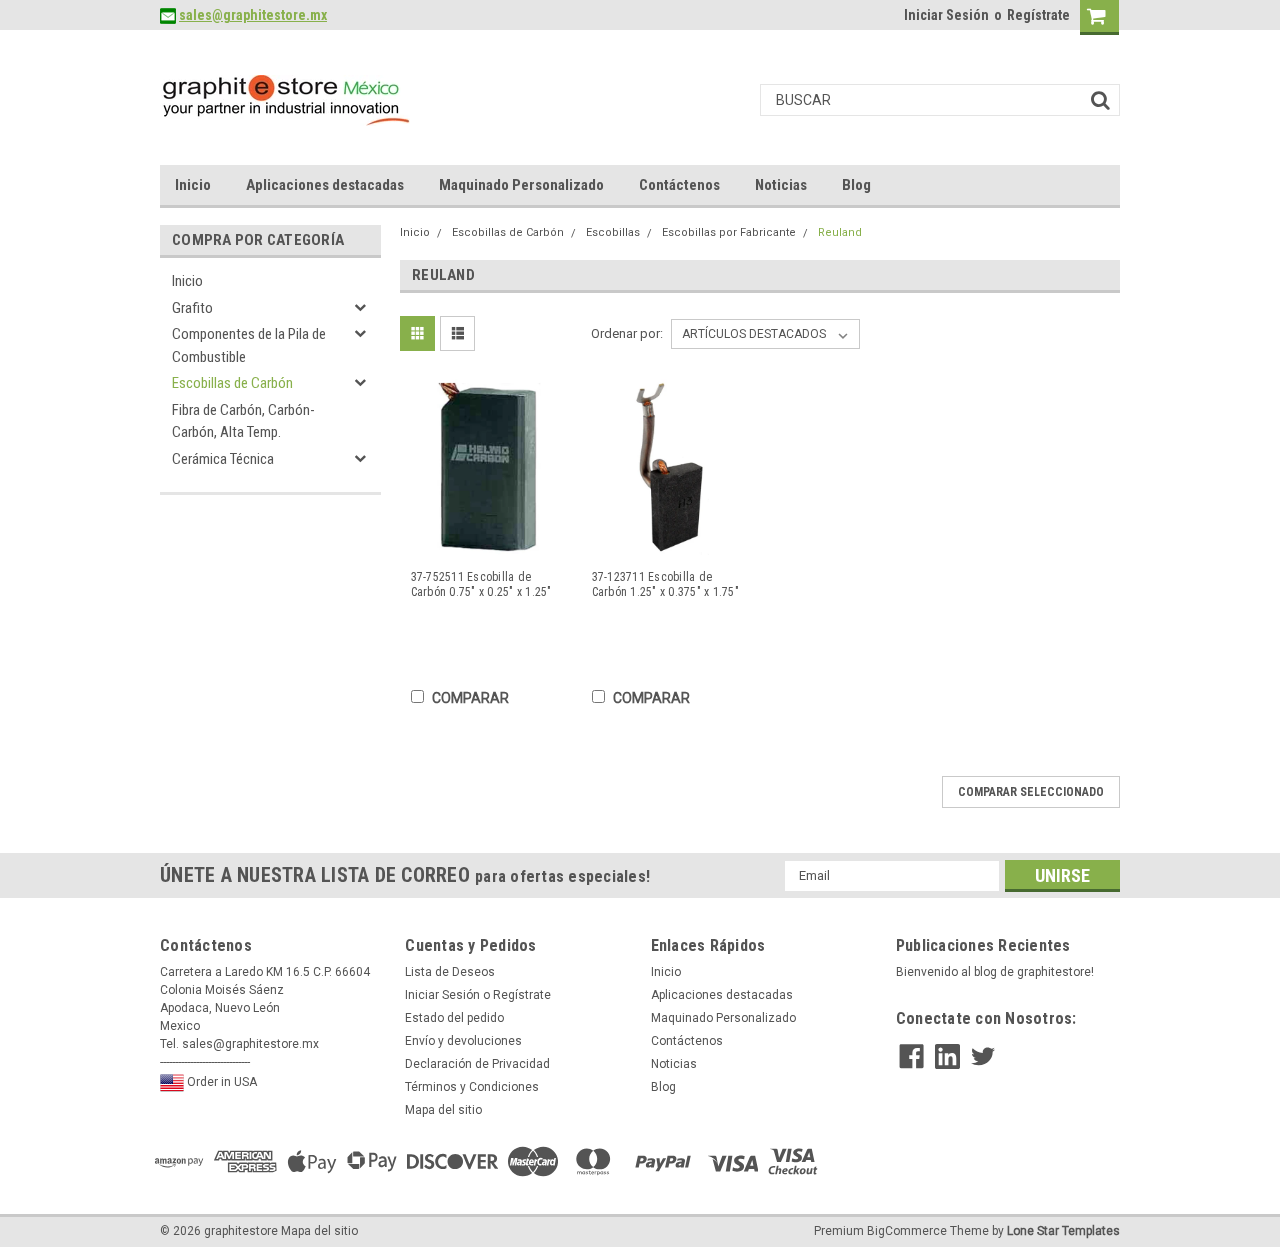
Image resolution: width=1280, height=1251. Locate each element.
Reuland (840, 232)
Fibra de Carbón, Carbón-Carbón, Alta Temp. (243, 421)
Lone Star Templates (1063, 1231)
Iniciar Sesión (946, 15)
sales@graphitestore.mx (253, 15)
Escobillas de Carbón (232, 383)
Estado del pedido (454, 1018)
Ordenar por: (627, 333)
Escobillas (613, 232)
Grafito (192, 308)
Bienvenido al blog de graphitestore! (995, 972)
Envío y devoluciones (463, 1041)
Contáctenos (679, 185)
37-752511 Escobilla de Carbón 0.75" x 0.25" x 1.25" (481, 584)
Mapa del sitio (443, 1110)
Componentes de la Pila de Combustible (249, 345)
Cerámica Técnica (223, 459)
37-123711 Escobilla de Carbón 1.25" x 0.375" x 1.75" (665, 584)
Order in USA (220, 1082)
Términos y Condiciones (472, 1087)
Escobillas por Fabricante (729, 232)
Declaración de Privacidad (477, 1064)
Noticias (781, 185)
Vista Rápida (489, 540)
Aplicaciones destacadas (325, 185)
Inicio (193, 185)
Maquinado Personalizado (521, 185)
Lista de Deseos (450, 972)
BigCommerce (907, 1231)
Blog (856, 185)
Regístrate (1038, 15)
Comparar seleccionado (1031, 792)
